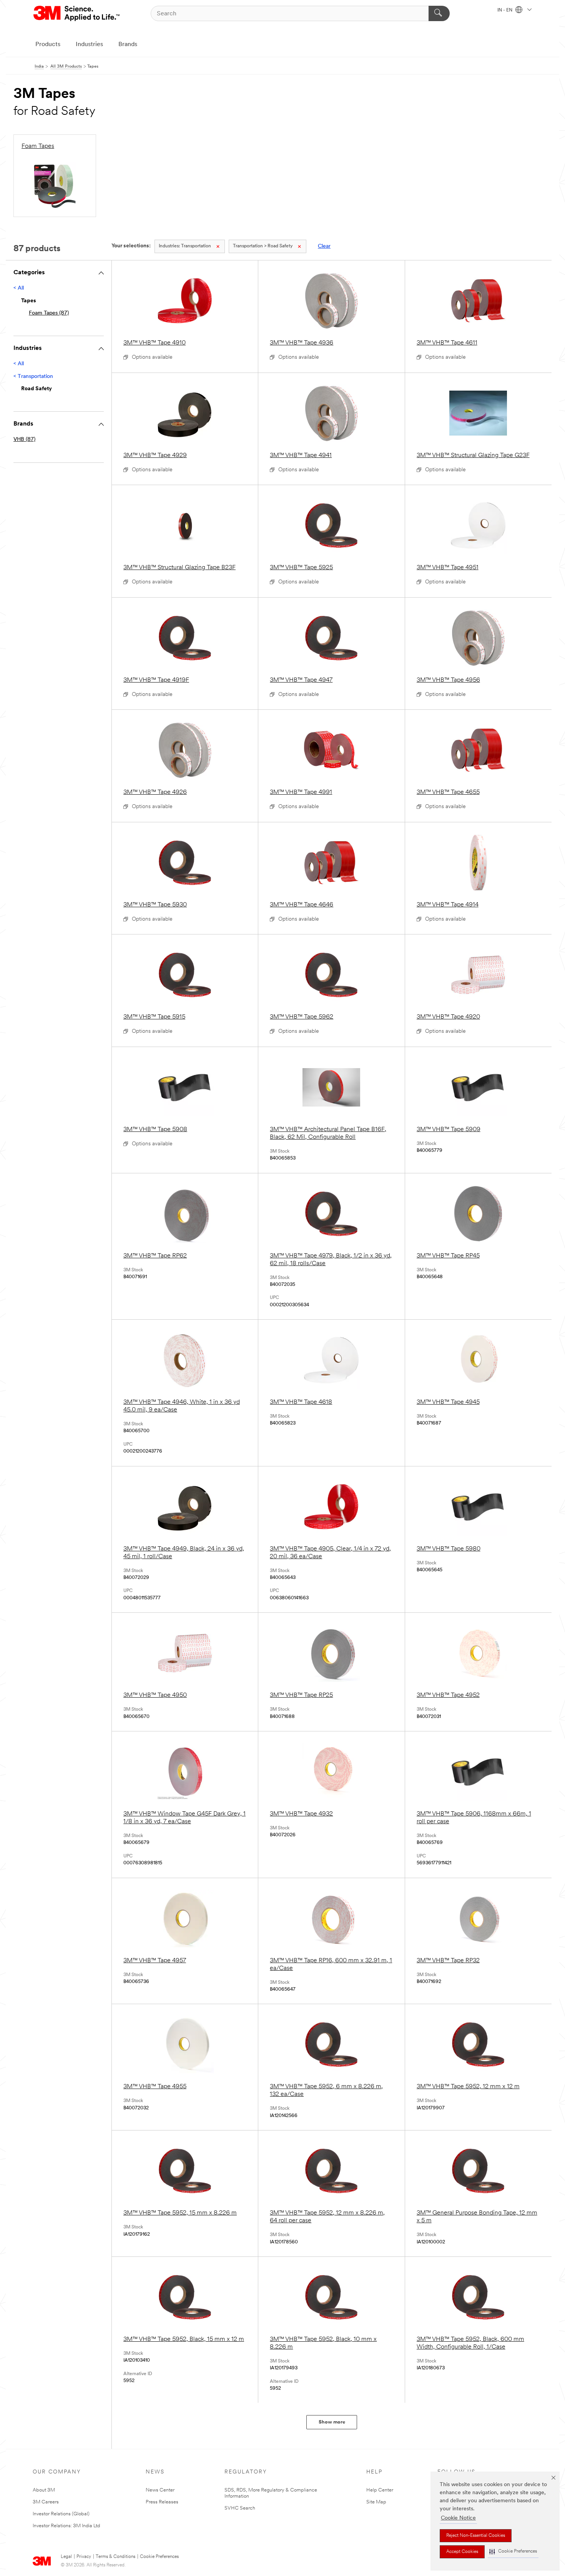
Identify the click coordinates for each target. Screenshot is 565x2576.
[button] (513, 2552)
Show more (332, 2422)
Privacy (84, 2557)
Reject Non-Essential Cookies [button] (476, 2536)
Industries (89, 45)
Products (48, 45)
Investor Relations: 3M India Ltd (66, 2526)
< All (19, 288)
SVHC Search (240, 2508)
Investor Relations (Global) (61, 2514)
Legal (66, 2557)
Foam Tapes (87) (49, 313)
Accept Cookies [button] (462, 2552)
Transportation (185, 246)
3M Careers (46, 2502)
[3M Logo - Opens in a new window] (77, 13)
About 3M (44, 2490)
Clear (324, 246)
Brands (128, 45)
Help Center (380, 2490)
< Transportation (33, 377)
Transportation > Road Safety (263, 246)
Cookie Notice (458, 2518)
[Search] (439, 13)
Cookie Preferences (159, 2557)
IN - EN (505, 10)
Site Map (376, 2502)
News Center (160, 2490)
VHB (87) (24, 440)
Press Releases (162, 2502)
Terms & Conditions (115, 2557)
